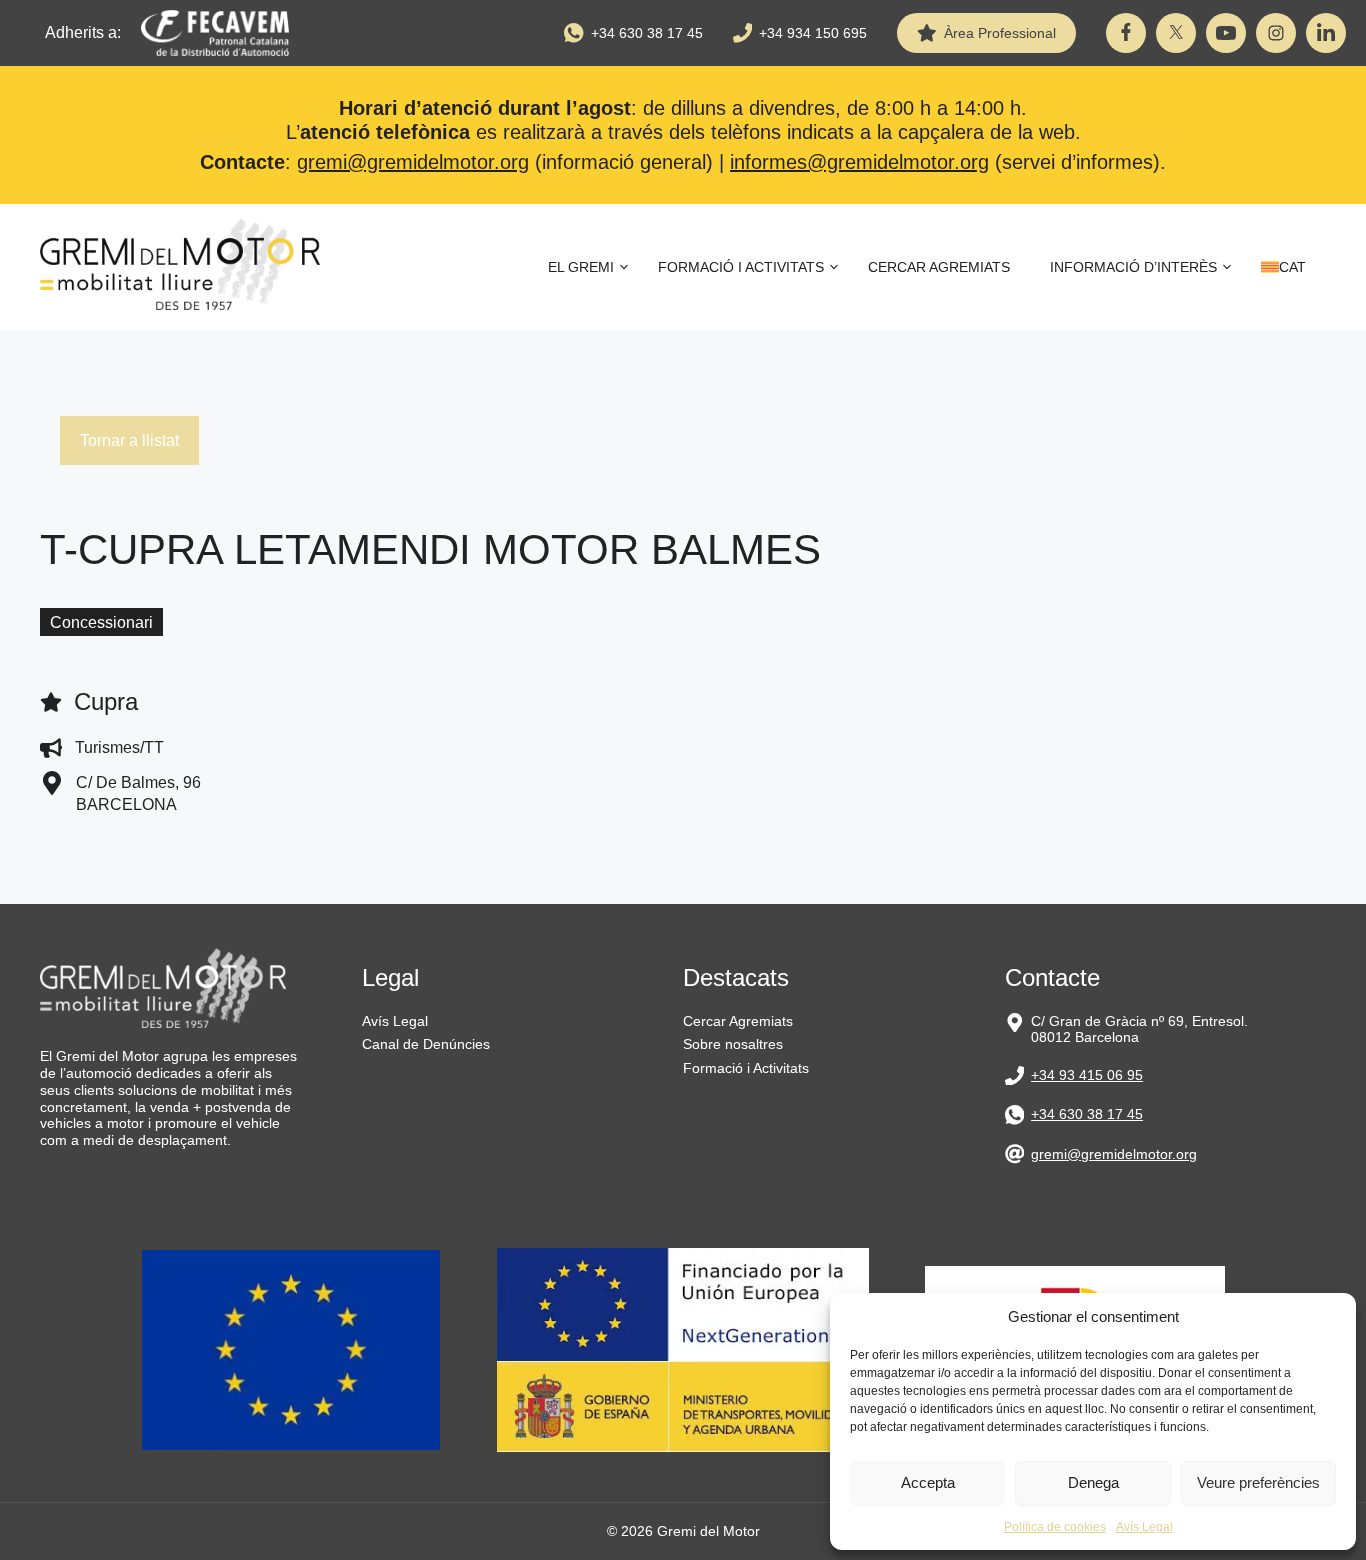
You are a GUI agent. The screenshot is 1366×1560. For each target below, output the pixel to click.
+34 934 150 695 (813, 33)
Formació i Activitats (741, 267)
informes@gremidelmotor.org (859, 162)
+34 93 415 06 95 (1087, 1075)
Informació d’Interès (1133, 267)
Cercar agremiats (939, 267)
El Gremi (581, 267)
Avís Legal (1144, 1527)
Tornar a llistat (129, 440)
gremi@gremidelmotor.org (413, 162)
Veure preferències (1258, 1482)
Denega (1093, 1482)
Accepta (928, 1482)
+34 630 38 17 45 (647, 33)
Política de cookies (1055, 1527)
